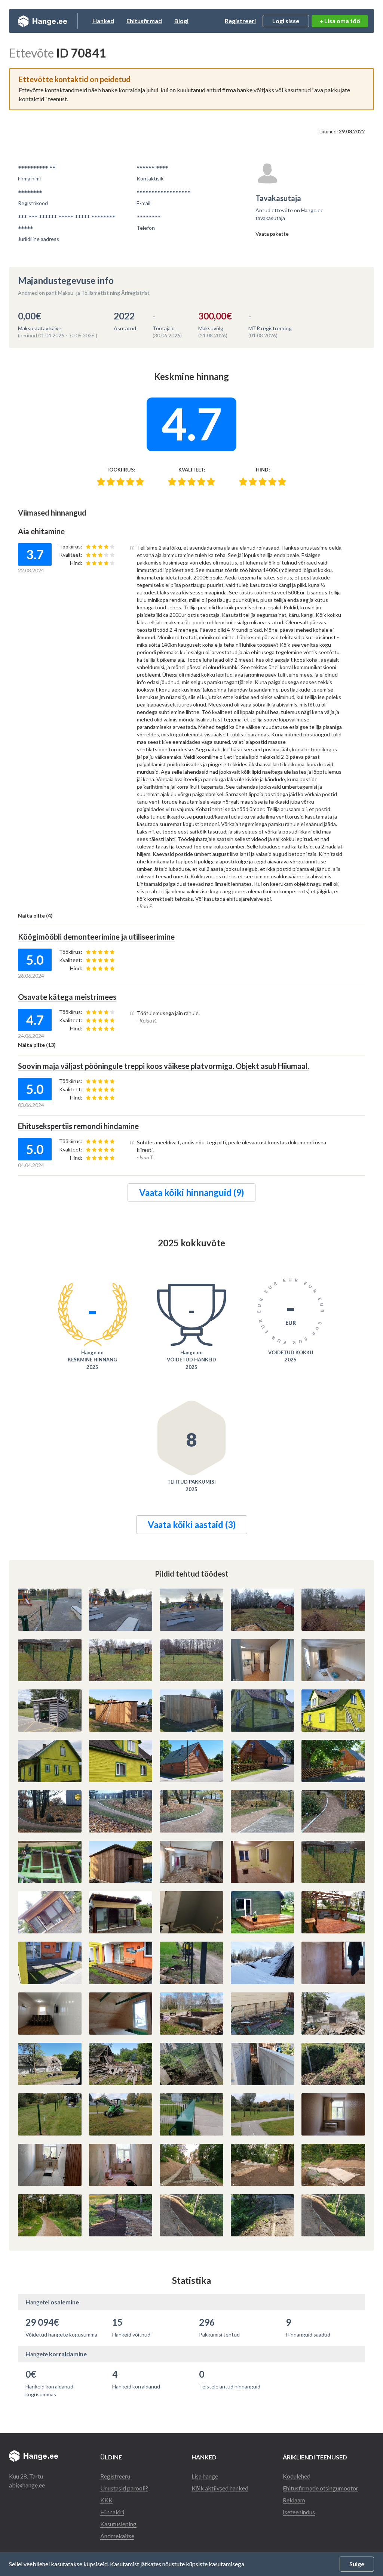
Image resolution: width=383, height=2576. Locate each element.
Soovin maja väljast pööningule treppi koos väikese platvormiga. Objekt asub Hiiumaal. (163, 1066)
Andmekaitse (117, 2536)
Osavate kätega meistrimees (67, 997)
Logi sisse (286, 21)
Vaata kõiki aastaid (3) (192, 1524)
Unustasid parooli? (124, 2488)
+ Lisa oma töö (340, 21)
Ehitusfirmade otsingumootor (321, 2488)
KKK (106, 2500)
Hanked (103, 21)
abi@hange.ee (27, 2485)
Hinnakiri (112, 2512)
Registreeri (240, 21)
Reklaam (294, 2500)
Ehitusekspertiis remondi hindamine (78, 1126)
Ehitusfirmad (144, 21)
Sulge (357, 2564)
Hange (42, 21)
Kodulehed (297, 2476)
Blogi (181, 21)
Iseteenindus (299, 2512)
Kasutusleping (118, 2524)
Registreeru (115, 2476)
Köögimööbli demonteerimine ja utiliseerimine (96, 937)
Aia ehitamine (41, 531)
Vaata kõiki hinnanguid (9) (191, 1192)
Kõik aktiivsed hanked (220, 2488)
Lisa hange (205, 2476)
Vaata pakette (272, 234)
